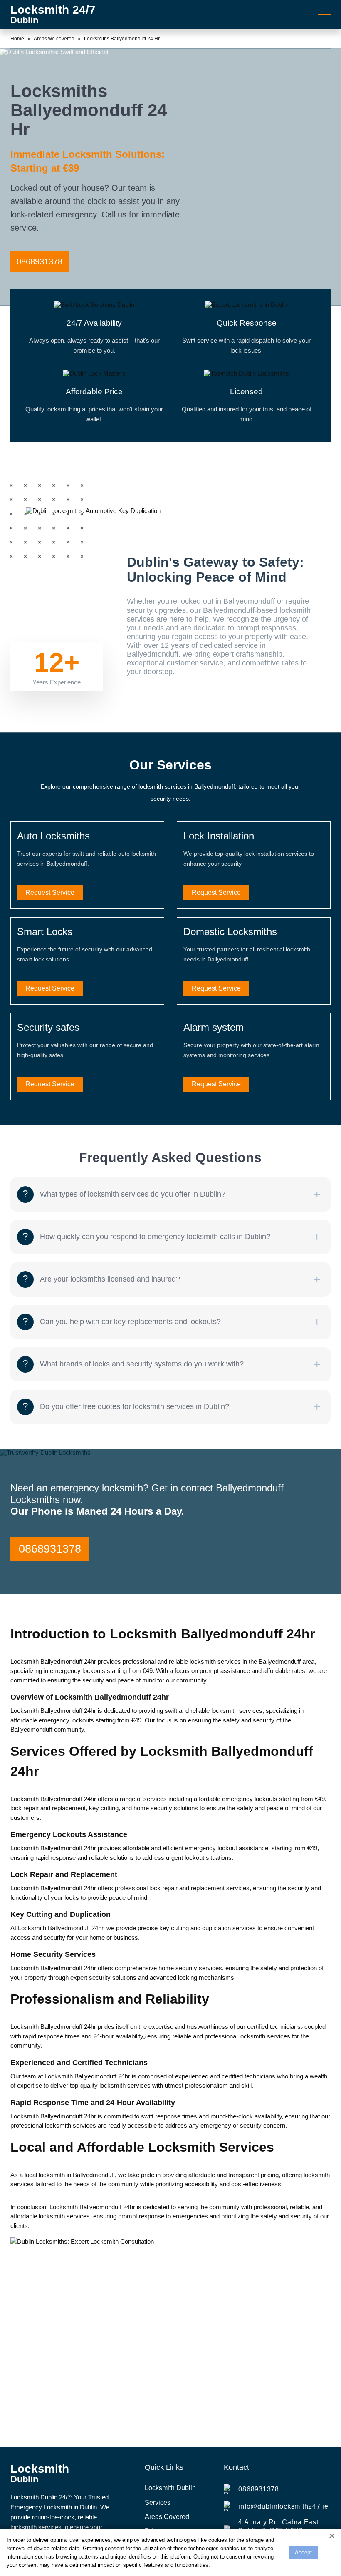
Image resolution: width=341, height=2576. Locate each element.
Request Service (50, 892)
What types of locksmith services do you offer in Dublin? (133, 1194)
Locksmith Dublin (170, 2488)
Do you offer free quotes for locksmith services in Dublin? (135, 1406)
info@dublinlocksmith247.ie (283, 2506)
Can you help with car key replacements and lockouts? (130, 1322)
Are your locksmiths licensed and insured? (110, 1279)
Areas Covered (167, 2517)
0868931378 (40, 261)
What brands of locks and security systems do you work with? (142, 1364)
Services (158, 2503)
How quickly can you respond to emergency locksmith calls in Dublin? (155, 1237)
